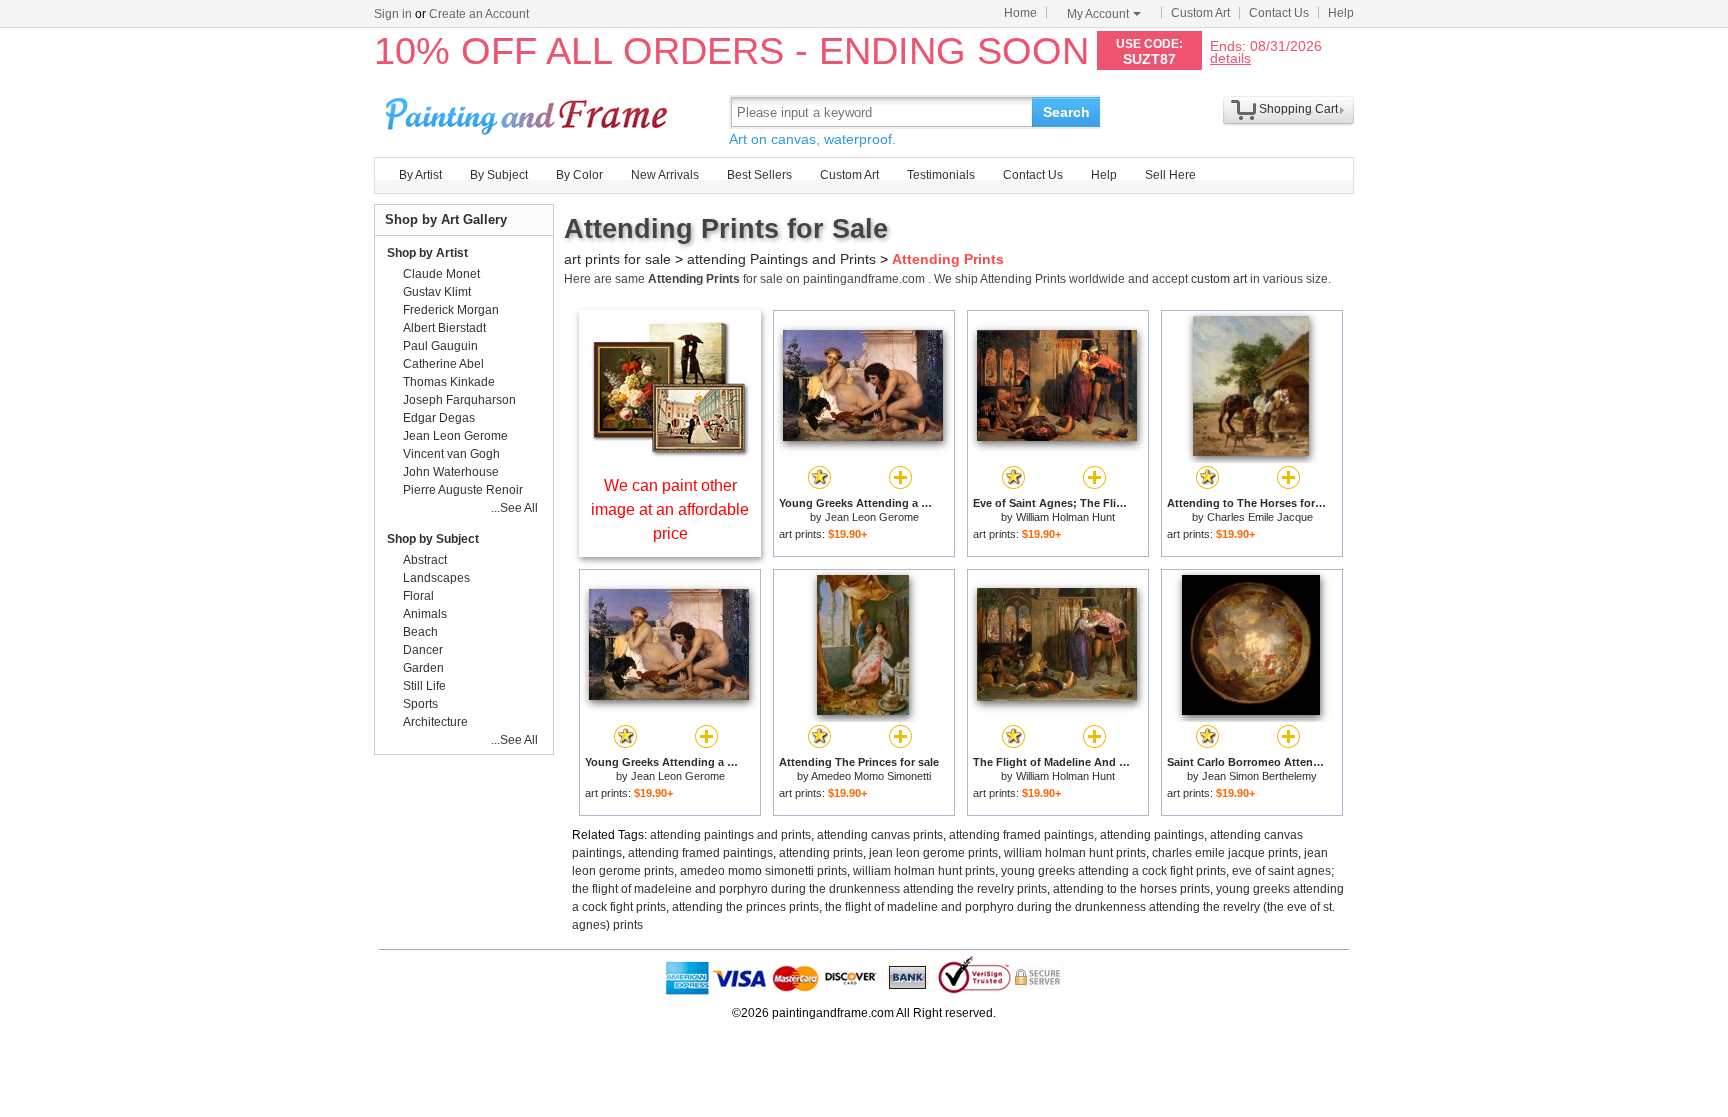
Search (1066, 112)
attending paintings (1152, 835)
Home (1020, 13)
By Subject (499, 175)
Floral (418, 596)
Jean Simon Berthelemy (1259, 776)
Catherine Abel (443, 364)
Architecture (435, 722)
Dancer (423, 650)
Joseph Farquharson (459, 400)
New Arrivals (665, 175)
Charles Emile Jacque (1260, 517)
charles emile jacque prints (1225, 853)
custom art (1219, 279)
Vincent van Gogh (451, 454)
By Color (579, 175)
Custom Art (1200, 13)
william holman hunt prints (1075, 853)
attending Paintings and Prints (781, 259)
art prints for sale (617, 259)
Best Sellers (759, 175)
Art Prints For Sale (529, 111)
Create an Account (479, 14)
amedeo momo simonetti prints (763, 871)
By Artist (420, 175)
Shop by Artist (427, 253)
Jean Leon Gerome (872, 517)
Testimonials (941, 175)
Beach (420, 632)
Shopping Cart (1298, 109)
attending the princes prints (745, 907)
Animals (425, 614)
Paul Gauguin (440, 346)
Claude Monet (441, 274)
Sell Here (1170, 175)
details (1230, 57)
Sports (420, 704)
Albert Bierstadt (444, 328)
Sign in (393, 14)
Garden (423, 668)
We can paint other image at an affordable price (670, 509)
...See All (514, 508)
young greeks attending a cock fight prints (1113, 871)
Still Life (424, 686)
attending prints (821, 853)
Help (1341, 13)
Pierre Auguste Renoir (463, 490)
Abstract (425, 560)
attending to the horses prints (1131, 889)
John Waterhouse (451, 472)
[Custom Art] (670, 451)
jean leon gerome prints (933, 853)
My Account (1098, 14)
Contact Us (1279, 13)
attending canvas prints (880, 835)
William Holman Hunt (1065, 517)
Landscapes (436, 578)
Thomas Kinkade (449, 382)
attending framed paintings (1021, 835)
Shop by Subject (433, 539)
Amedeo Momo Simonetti (871, 776)
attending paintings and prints (730, 835)
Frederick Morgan (451, 310)
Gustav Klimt (437, 292)
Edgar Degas (439, 418)
